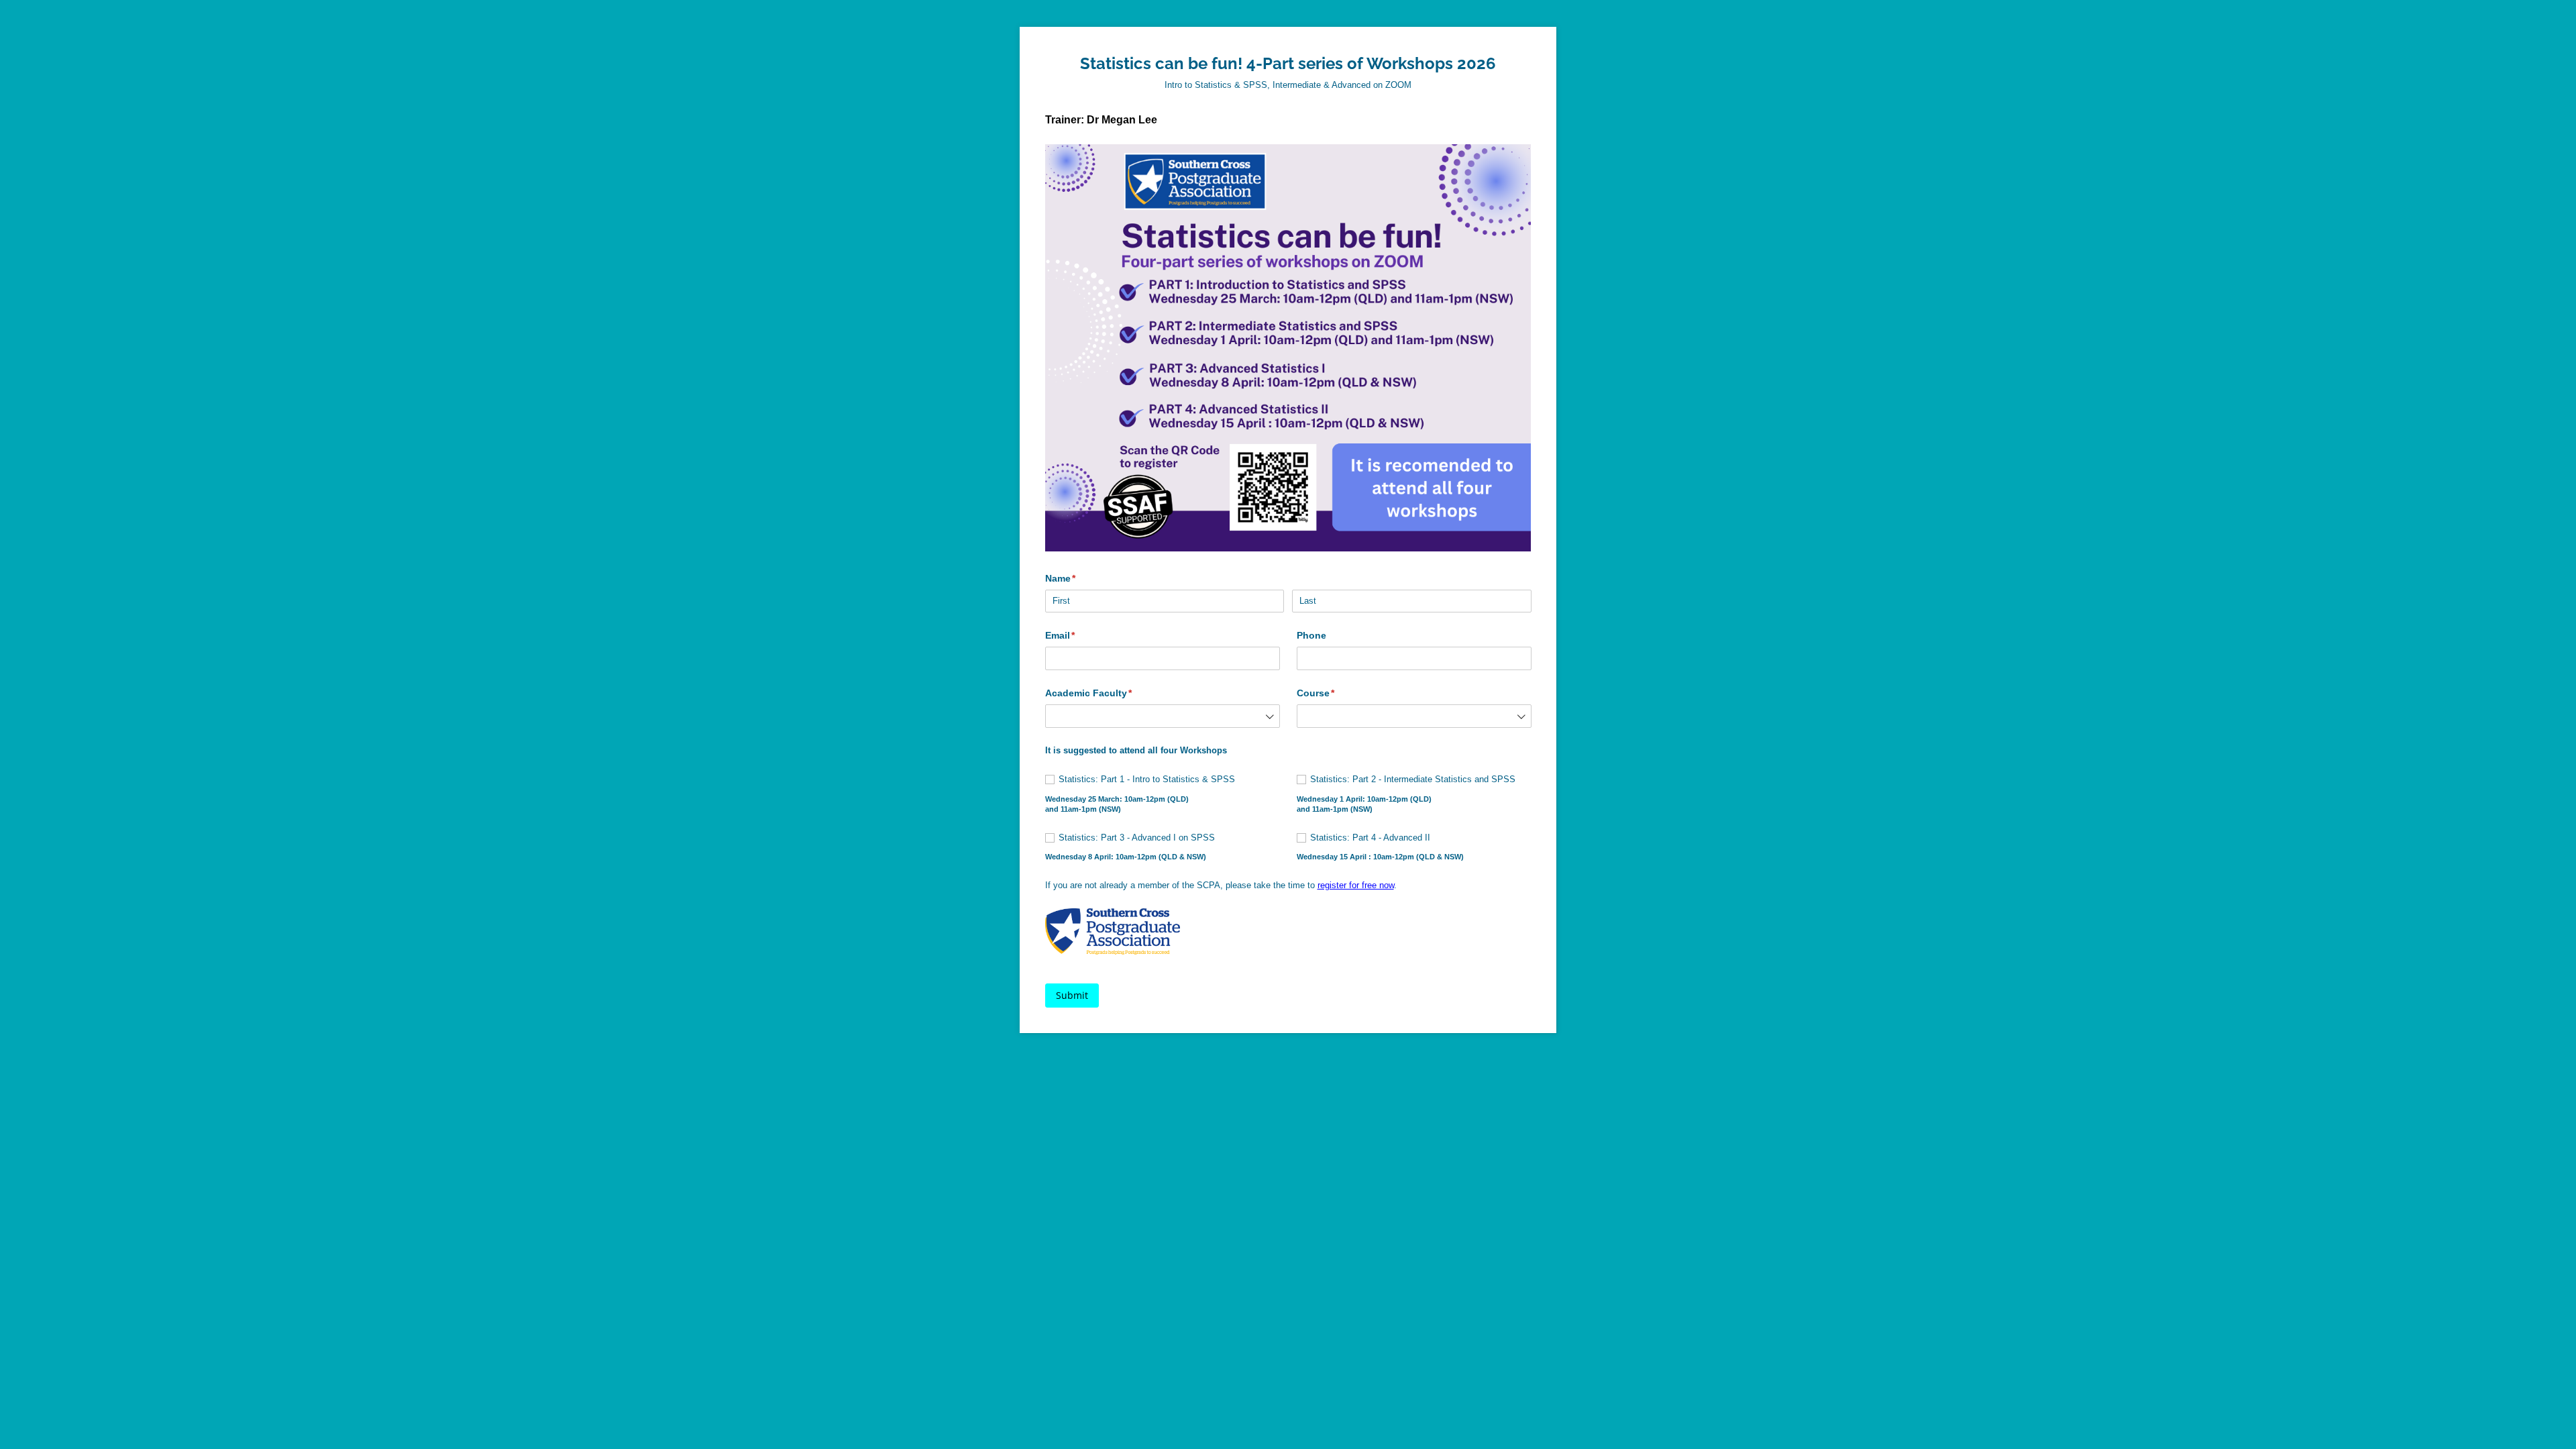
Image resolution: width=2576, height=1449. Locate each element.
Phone (1311, 635)
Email (1080, 635)
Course (1336, 693)
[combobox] (1163, 716)
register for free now (1356, 885)
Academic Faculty (1109, 693)
